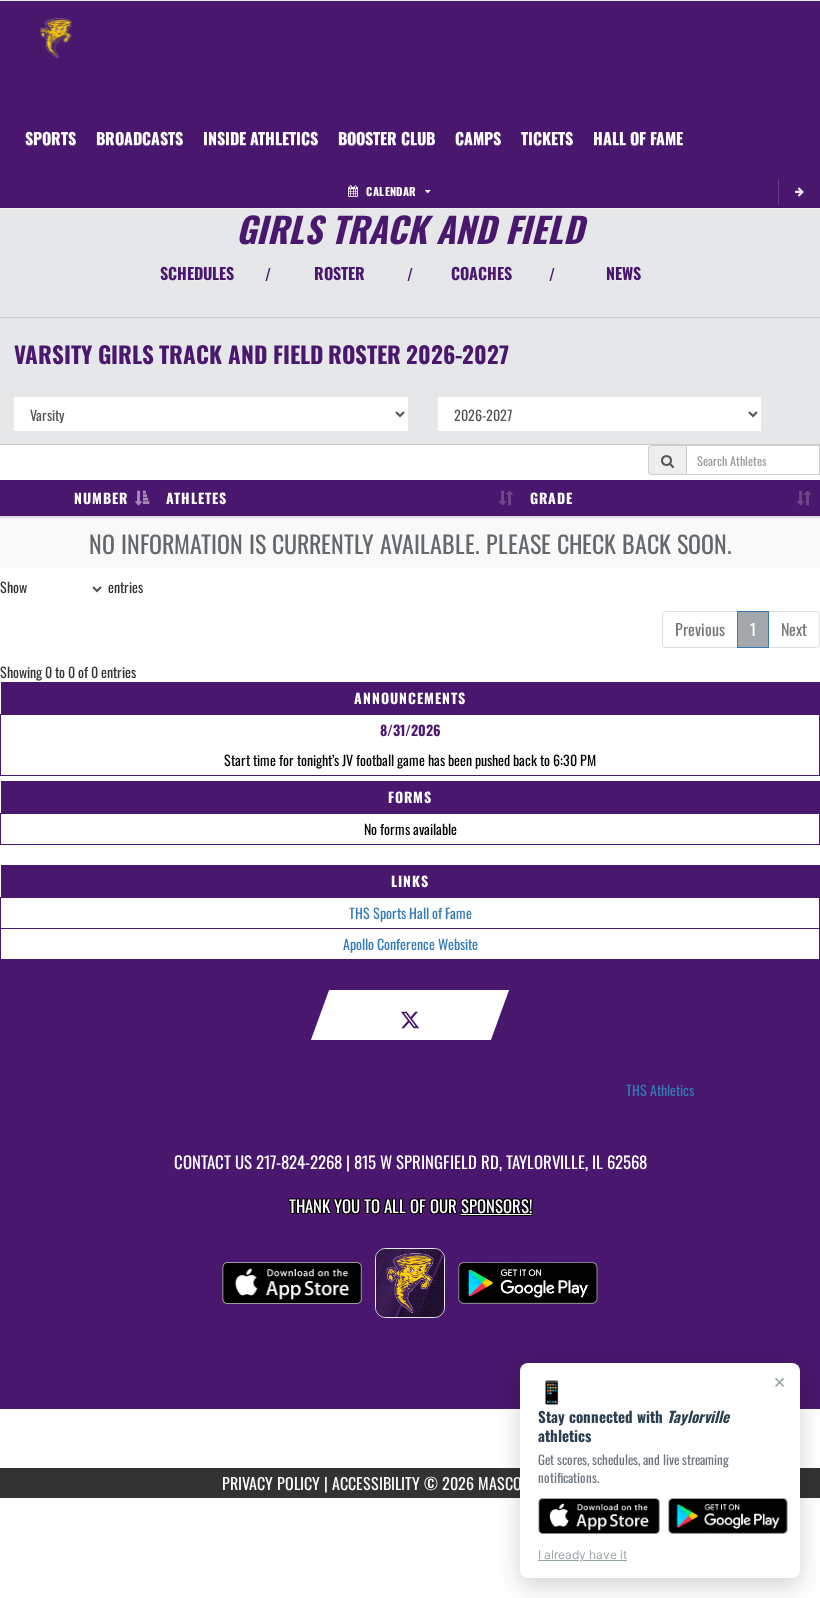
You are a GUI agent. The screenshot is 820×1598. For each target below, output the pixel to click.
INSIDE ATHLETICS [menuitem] (260, 138)
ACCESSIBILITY (376, 1483)
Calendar (391, 191)
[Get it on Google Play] (728, 1516)
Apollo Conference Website (410, 943)
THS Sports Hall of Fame (410, 912)
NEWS (623, 273)
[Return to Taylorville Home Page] (56, 26)
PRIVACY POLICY (271, 1483)
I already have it (582, 1554)
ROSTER (339, 273)
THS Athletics (660, 1090)
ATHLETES (196, 497)
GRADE (551, 497)
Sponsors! (496, 1205)
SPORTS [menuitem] (50, 138)
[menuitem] (139, 138)
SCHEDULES (197, 273)
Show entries (71, 586)
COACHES (481, 273)
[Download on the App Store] (599, 1516)
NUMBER (101, 497)
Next (794, 629)
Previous (700, 629)
